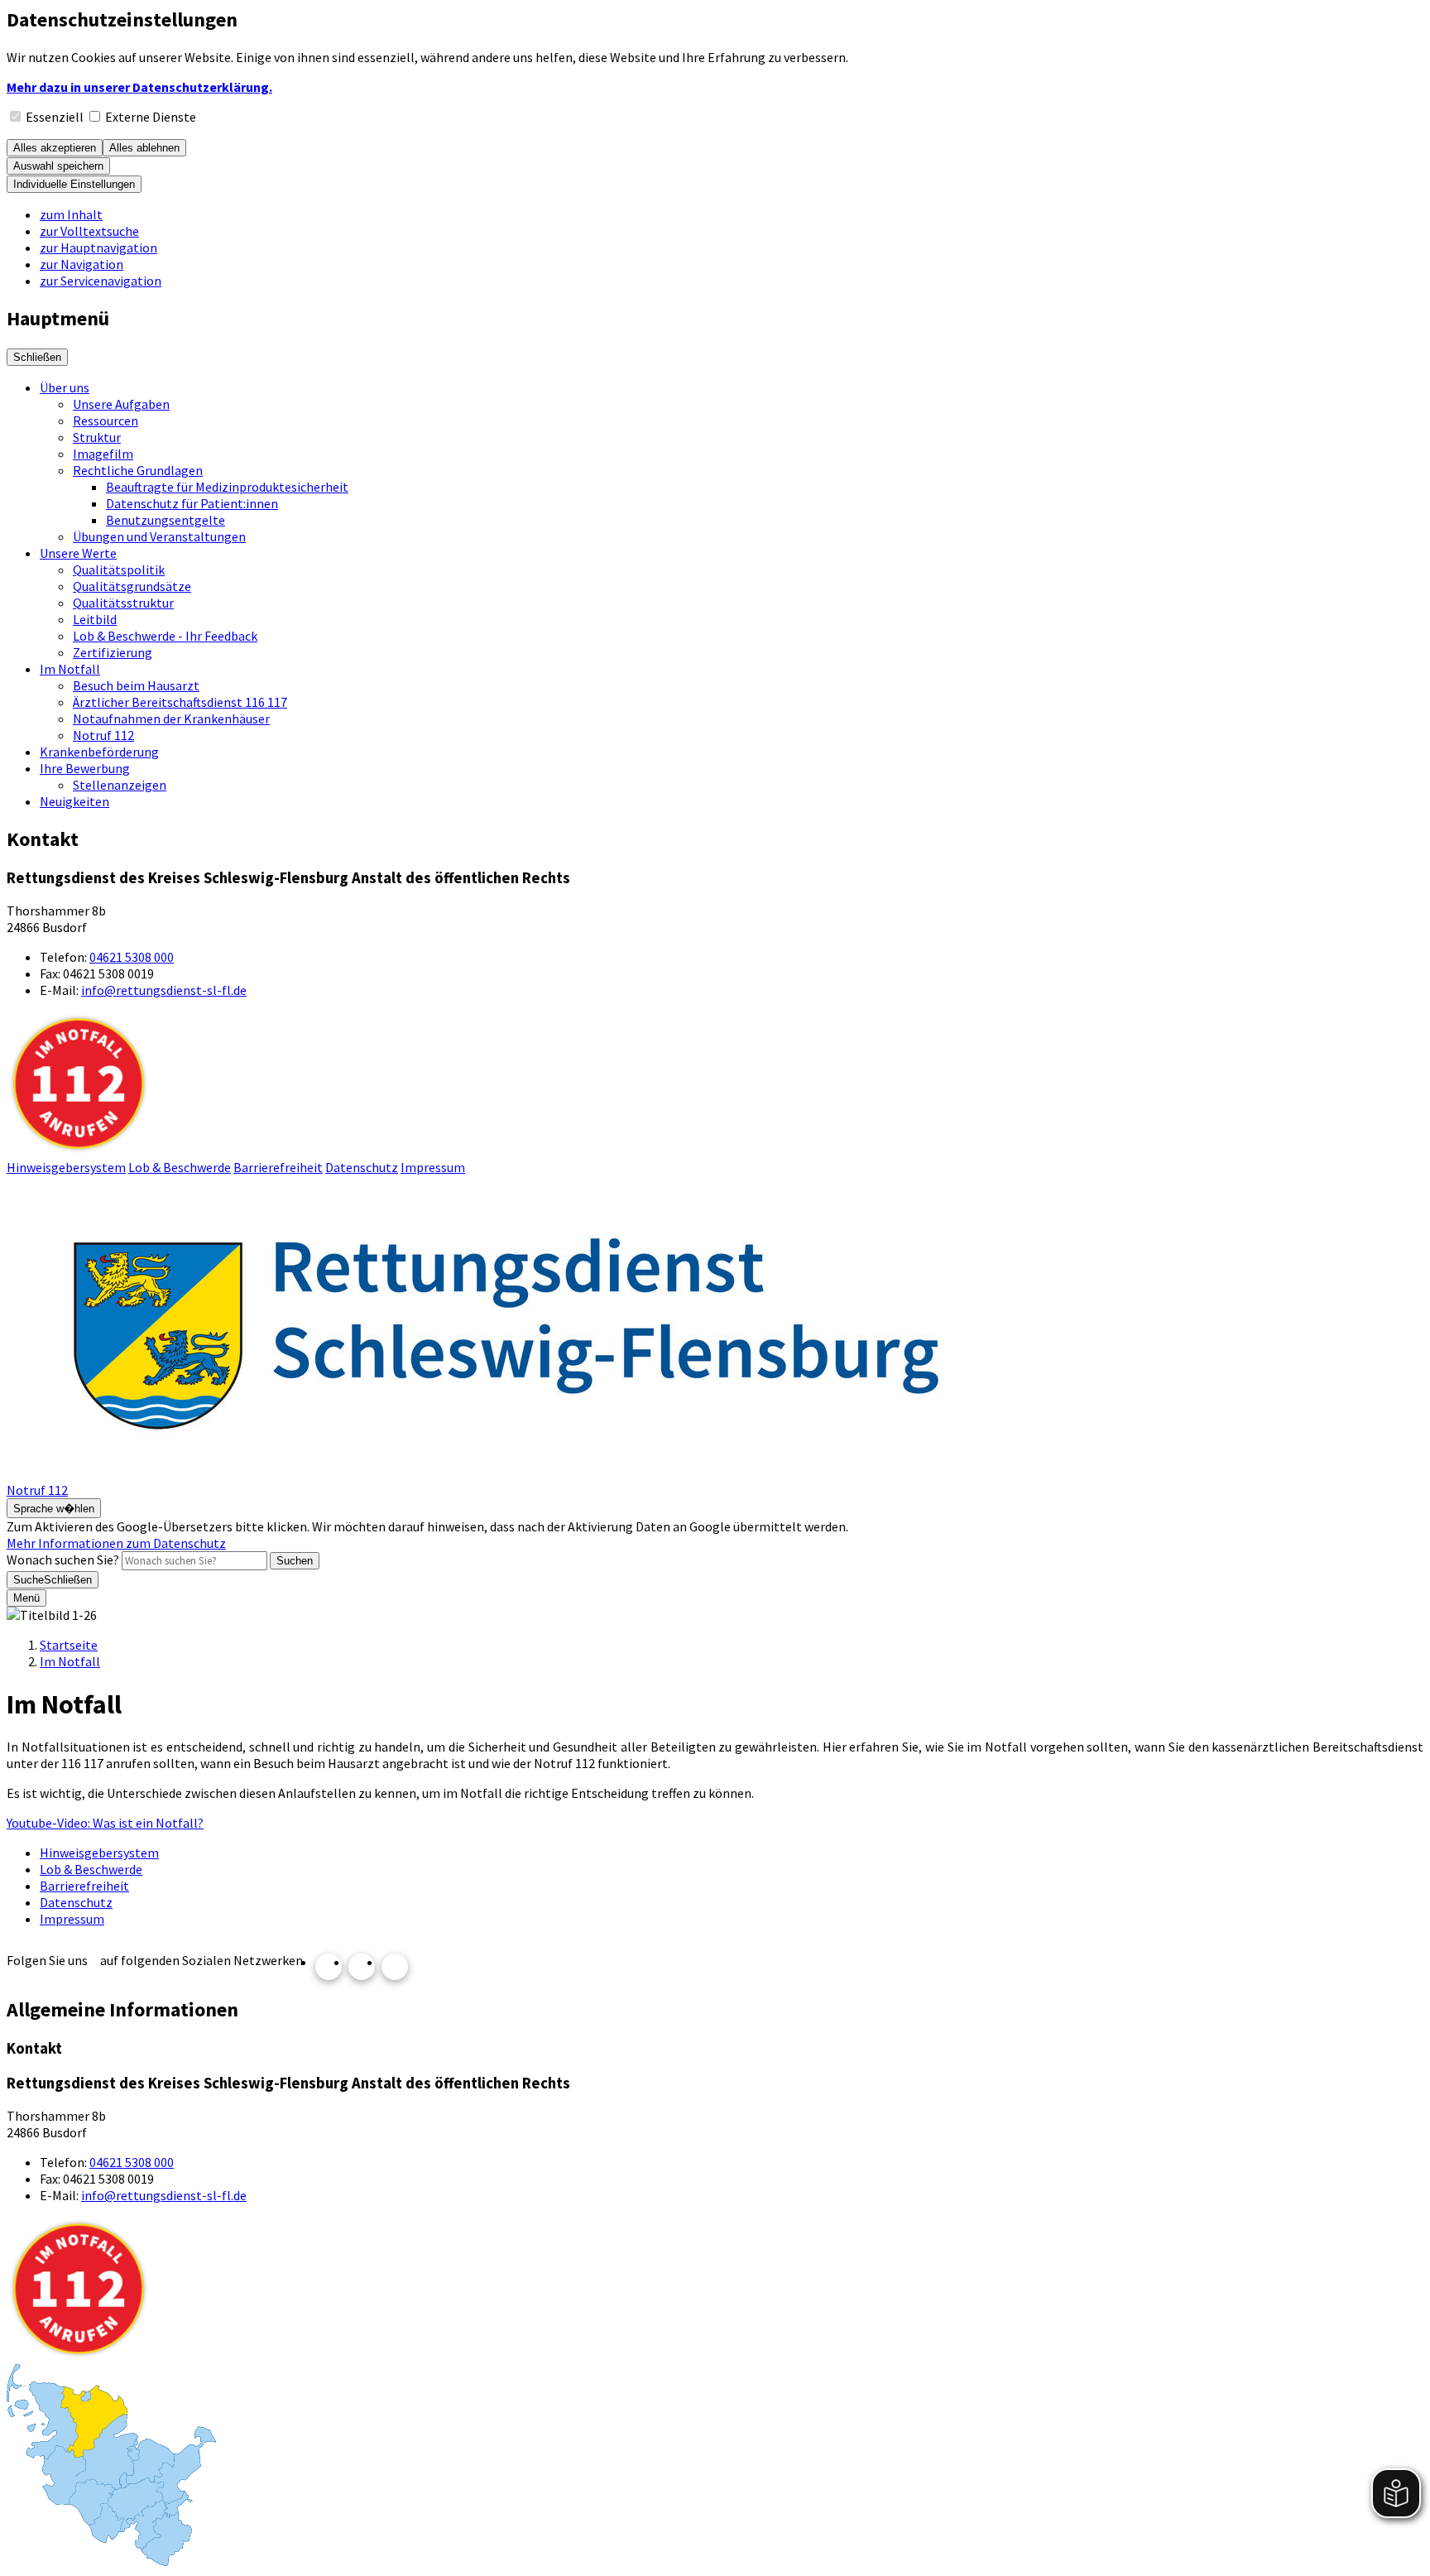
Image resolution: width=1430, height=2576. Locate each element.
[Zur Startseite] (503, 1473)
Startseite (69, 1645)
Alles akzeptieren (55, 148)
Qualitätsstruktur (123, 603)
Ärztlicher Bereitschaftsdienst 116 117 (180, 702)
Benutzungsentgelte (166, 520)
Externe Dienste (151, 117)
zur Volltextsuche (89, 231)
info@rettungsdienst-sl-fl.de (164, 990)
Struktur (97, 437)
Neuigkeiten (74, 801)
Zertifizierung (113, 652)
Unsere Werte (78, 553)
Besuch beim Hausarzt (136, 685)
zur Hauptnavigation (98, 248)
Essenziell (55, 117)
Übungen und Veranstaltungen (159, 536)
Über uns (65, 387)
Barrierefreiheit (278, 1167)
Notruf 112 (103, 735)
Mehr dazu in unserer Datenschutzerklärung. (139, 87)
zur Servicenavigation (101, 281)
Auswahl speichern (58, 166)
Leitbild (95, 619)
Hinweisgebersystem (66, 1167)
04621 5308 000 (132, 957)
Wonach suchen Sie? (63, 1560)
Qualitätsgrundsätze (132, 586)
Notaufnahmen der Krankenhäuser (171, 718)
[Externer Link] (111, 2467)
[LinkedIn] (395, 1967)
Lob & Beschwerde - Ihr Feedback (165, 636)
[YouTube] (362, 1967)
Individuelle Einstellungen (74, 184)
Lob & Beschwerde (180, 1167)
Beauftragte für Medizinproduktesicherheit (227, 487)
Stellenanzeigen (120, 785)
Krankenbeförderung (99, 752)
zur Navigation (82, 264)
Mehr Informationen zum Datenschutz (116, 1543)
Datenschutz (362, 1167)
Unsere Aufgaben (121, 404)
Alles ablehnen (144, 148)
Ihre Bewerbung (85, 768)
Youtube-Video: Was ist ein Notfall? (105, 1823)
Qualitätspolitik (119, 570)
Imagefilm (103, 454)
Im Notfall (70, 669)
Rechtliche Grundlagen (138, 470)
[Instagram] (329, 1967)
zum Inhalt (71, 214)
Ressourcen (106, 421)
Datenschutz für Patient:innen (192, 503)
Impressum (433, 1167)
